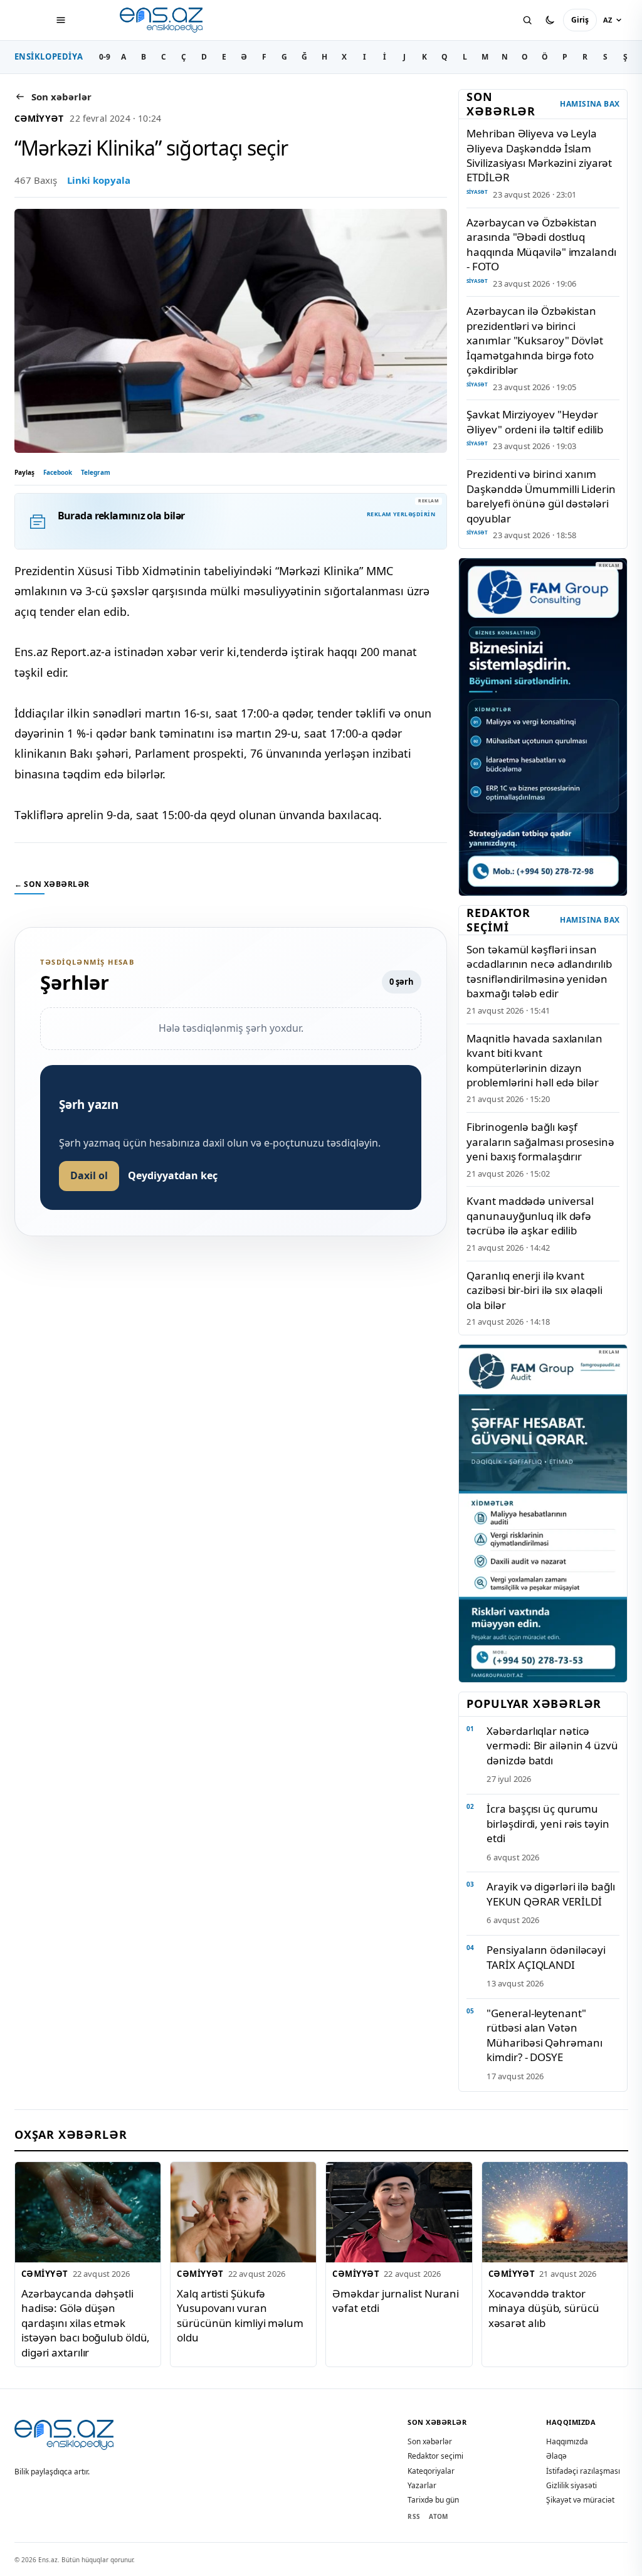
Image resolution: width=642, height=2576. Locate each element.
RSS (414, 2516)
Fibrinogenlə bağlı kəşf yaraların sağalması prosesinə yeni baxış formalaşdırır (540, 1142)
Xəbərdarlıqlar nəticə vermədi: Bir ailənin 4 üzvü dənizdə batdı (552, 1746)
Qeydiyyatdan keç (173, 1175)
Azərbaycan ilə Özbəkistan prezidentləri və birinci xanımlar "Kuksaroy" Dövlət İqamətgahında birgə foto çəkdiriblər (534, 340)
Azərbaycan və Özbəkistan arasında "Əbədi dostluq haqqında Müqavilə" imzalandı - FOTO (541, 244)
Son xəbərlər (430, 2441)
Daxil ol (89, 1175)
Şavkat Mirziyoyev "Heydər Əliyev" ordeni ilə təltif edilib (535, 421)
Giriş (580, 20)
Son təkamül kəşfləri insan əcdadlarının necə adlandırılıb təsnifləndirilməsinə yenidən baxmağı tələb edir (539, 971)
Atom (438, 2516)
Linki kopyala (99, 180)
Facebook (58, 472)
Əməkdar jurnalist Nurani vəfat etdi (396, 2301)
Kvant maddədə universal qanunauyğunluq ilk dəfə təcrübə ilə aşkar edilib (530, 1216)
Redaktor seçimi (435, 2456)
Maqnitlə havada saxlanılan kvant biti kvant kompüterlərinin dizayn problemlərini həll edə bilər (534, 1060)
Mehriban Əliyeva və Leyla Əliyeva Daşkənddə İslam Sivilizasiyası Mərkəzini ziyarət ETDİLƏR (539, 155)
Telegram (96, 472)
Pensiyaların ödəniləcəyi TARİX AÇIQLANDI (546, 1957)
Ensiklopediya (49, 56)
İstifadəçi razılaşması (583, 2471)
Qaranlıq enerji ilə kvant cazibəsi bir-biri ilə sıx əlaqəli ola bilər (534, 1290)
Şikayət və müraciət (580, 2500)
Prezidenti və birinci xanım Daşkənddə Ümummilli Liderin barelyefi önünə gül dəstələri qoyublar (541, 496)
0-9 (105, 57)
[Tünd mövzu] (550, 20)
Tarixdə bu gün (433, 2500)
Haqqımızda (567, 2441)
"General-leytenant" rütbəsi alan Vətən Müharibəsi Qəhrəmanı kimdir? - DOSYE (544, 2035)
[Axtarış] (527, 20)
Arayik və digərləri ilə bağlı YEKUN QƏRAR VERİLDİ (550, 1894)
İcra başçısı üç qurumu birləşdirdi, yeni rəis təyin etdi (548, 1823)
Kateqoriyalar (431, 2471)
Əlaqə (556, 2456)
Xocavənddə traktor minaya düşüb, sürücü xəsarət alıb (543, 2308)
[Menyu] (61, 20)
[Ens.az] (162, 20)
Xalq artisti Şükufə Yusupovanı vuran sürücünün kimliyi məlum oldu (240, 2315)
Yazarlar (422, 2485)
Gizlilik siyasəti (571, 2485)
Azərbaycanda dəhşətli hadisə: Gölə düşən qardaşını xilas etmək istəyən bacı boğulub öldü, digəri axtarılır (86, 2323)
